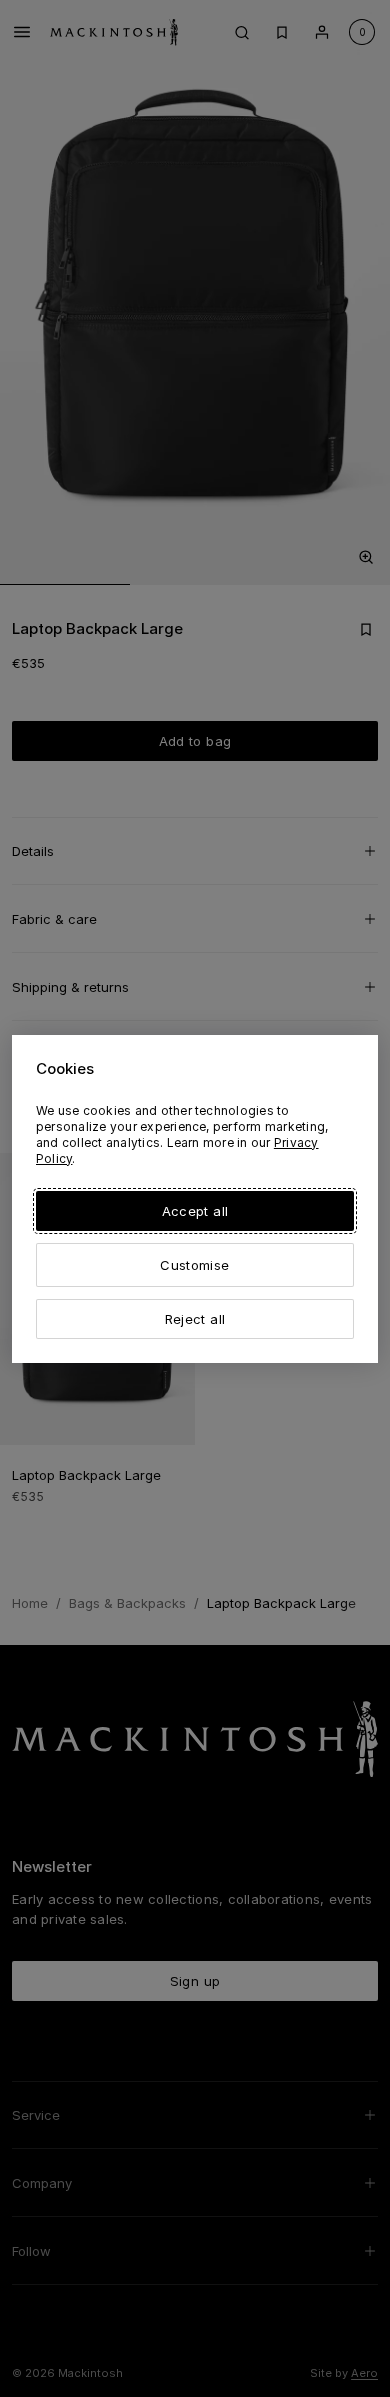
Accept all (195, 1211)
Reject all (195, 1319)
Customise (194, 1265)
